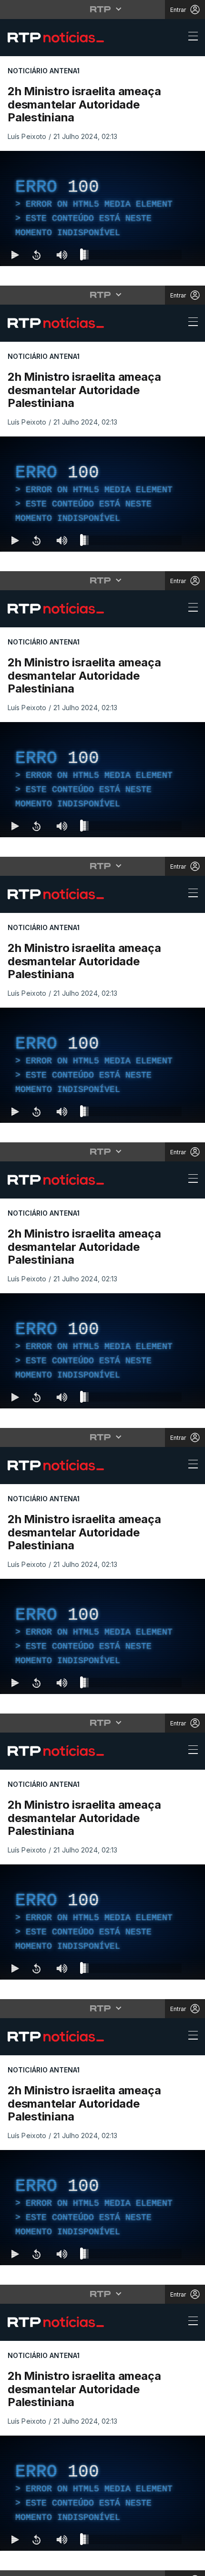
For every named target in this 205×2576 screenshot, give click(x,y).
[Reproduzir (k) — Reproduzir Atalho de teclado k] (15, 2565)
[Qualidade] (167, 2565)
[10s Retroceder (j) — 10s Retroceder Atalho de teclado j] (36, 2565)
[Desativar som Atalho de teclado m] (62, 2565)
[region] (102, 1288)
